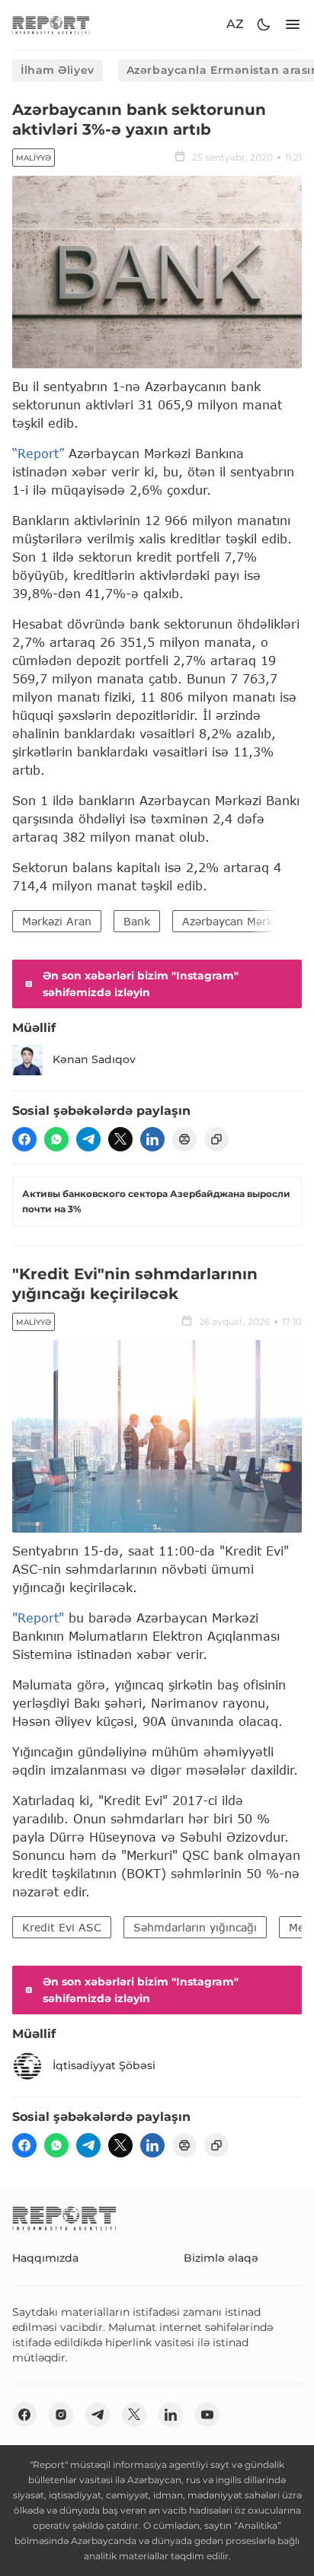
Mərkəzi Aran (57, 921)
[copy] (216, 1139)
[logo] (51, 25)
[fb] (24, 1139)
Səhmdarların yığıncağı (195, 1927)
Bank (137, 921)
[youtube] (207, 2415)
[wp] (56, 1139)
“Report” (38, 453)
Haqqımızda (45, 2258)
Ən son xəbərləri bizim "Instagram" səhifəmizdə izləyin (141, 984)
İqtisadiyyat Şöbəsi (104, 2065)
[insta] (61, 2415)
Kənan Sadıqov (94, 1059)
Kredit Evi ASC (62, 1927)
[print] (184, 1139)
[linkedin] (152, 1139)
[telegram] (88, 1139)
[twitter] (120, 1139)
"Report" (38, 1618)
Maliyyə (34, 158)
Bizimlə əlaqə (221, 2258)
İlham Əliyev (58, 70)
